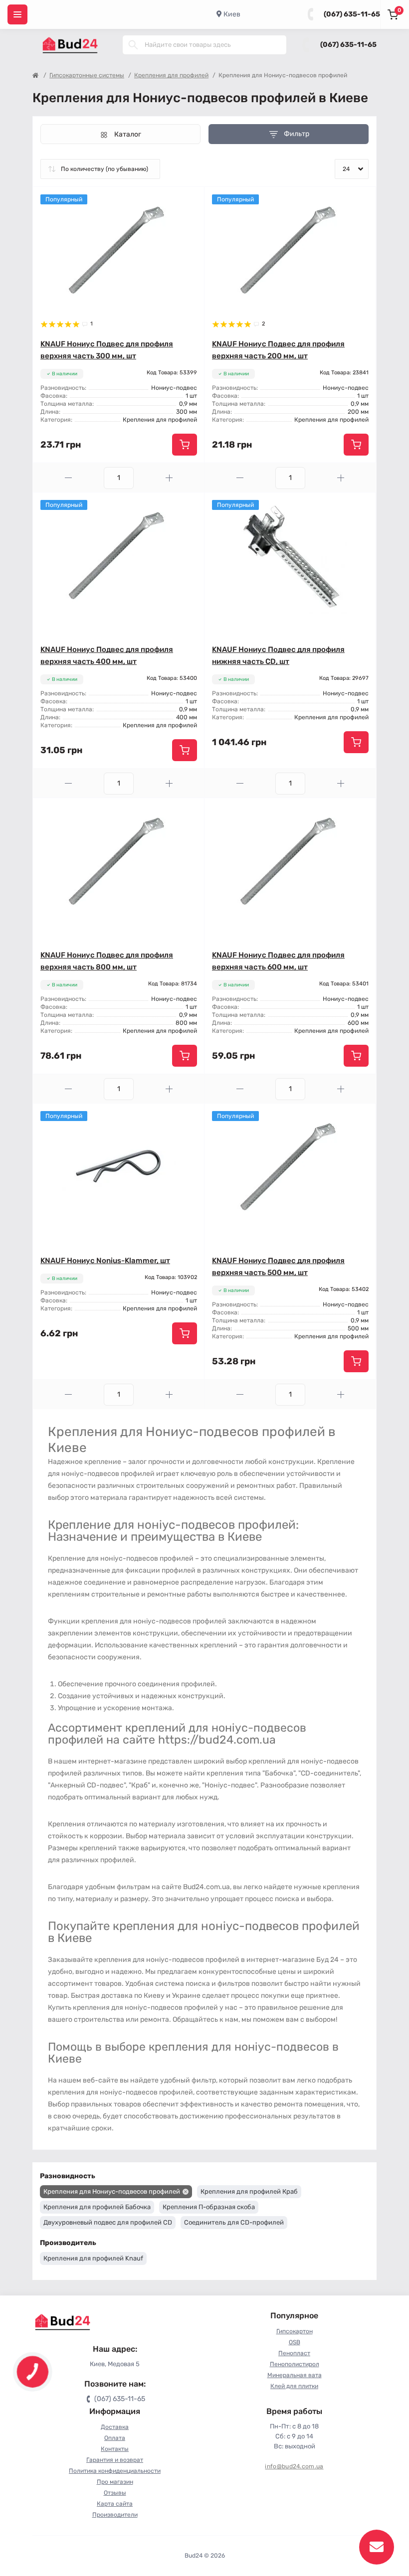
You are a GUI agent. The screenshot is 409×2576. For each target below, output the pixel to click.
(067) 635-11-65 (352, 14)
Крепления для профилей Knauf (93, 2258)
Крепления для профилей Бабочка (97, 2207)
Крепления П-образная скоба (209, 2207)
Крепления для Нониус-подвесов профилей (112, 2191)
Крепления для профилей (171, 75)
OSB (295, 2342)
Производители (115, 2515)
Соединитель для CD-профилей (234, 2222)
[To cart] (185, 445)
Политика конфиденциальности (115, 2471)
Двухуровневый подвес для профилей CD (108, 2222)
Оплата (115, 2438)
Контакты (115, 2449)
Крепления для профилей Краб (249, 2191)
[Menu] (17, 14)
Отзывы (115, 2493)
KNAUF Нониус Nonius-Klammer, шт (105, 1261)
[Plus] (169, 478)
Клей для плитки (294, 2386)
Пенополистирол (295, 2364)
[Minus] (68, 478)
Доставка (115, 2427)
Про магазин (115, 2482)
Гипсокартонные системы (87, 75)
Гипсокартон (295, 2331)
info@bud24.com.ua (294, 2466)
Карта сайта (115, 2504)
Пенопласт (294, 2353)
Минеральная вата (295, 2375)
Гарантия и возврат (115, 2460)
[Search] (133, 45)
